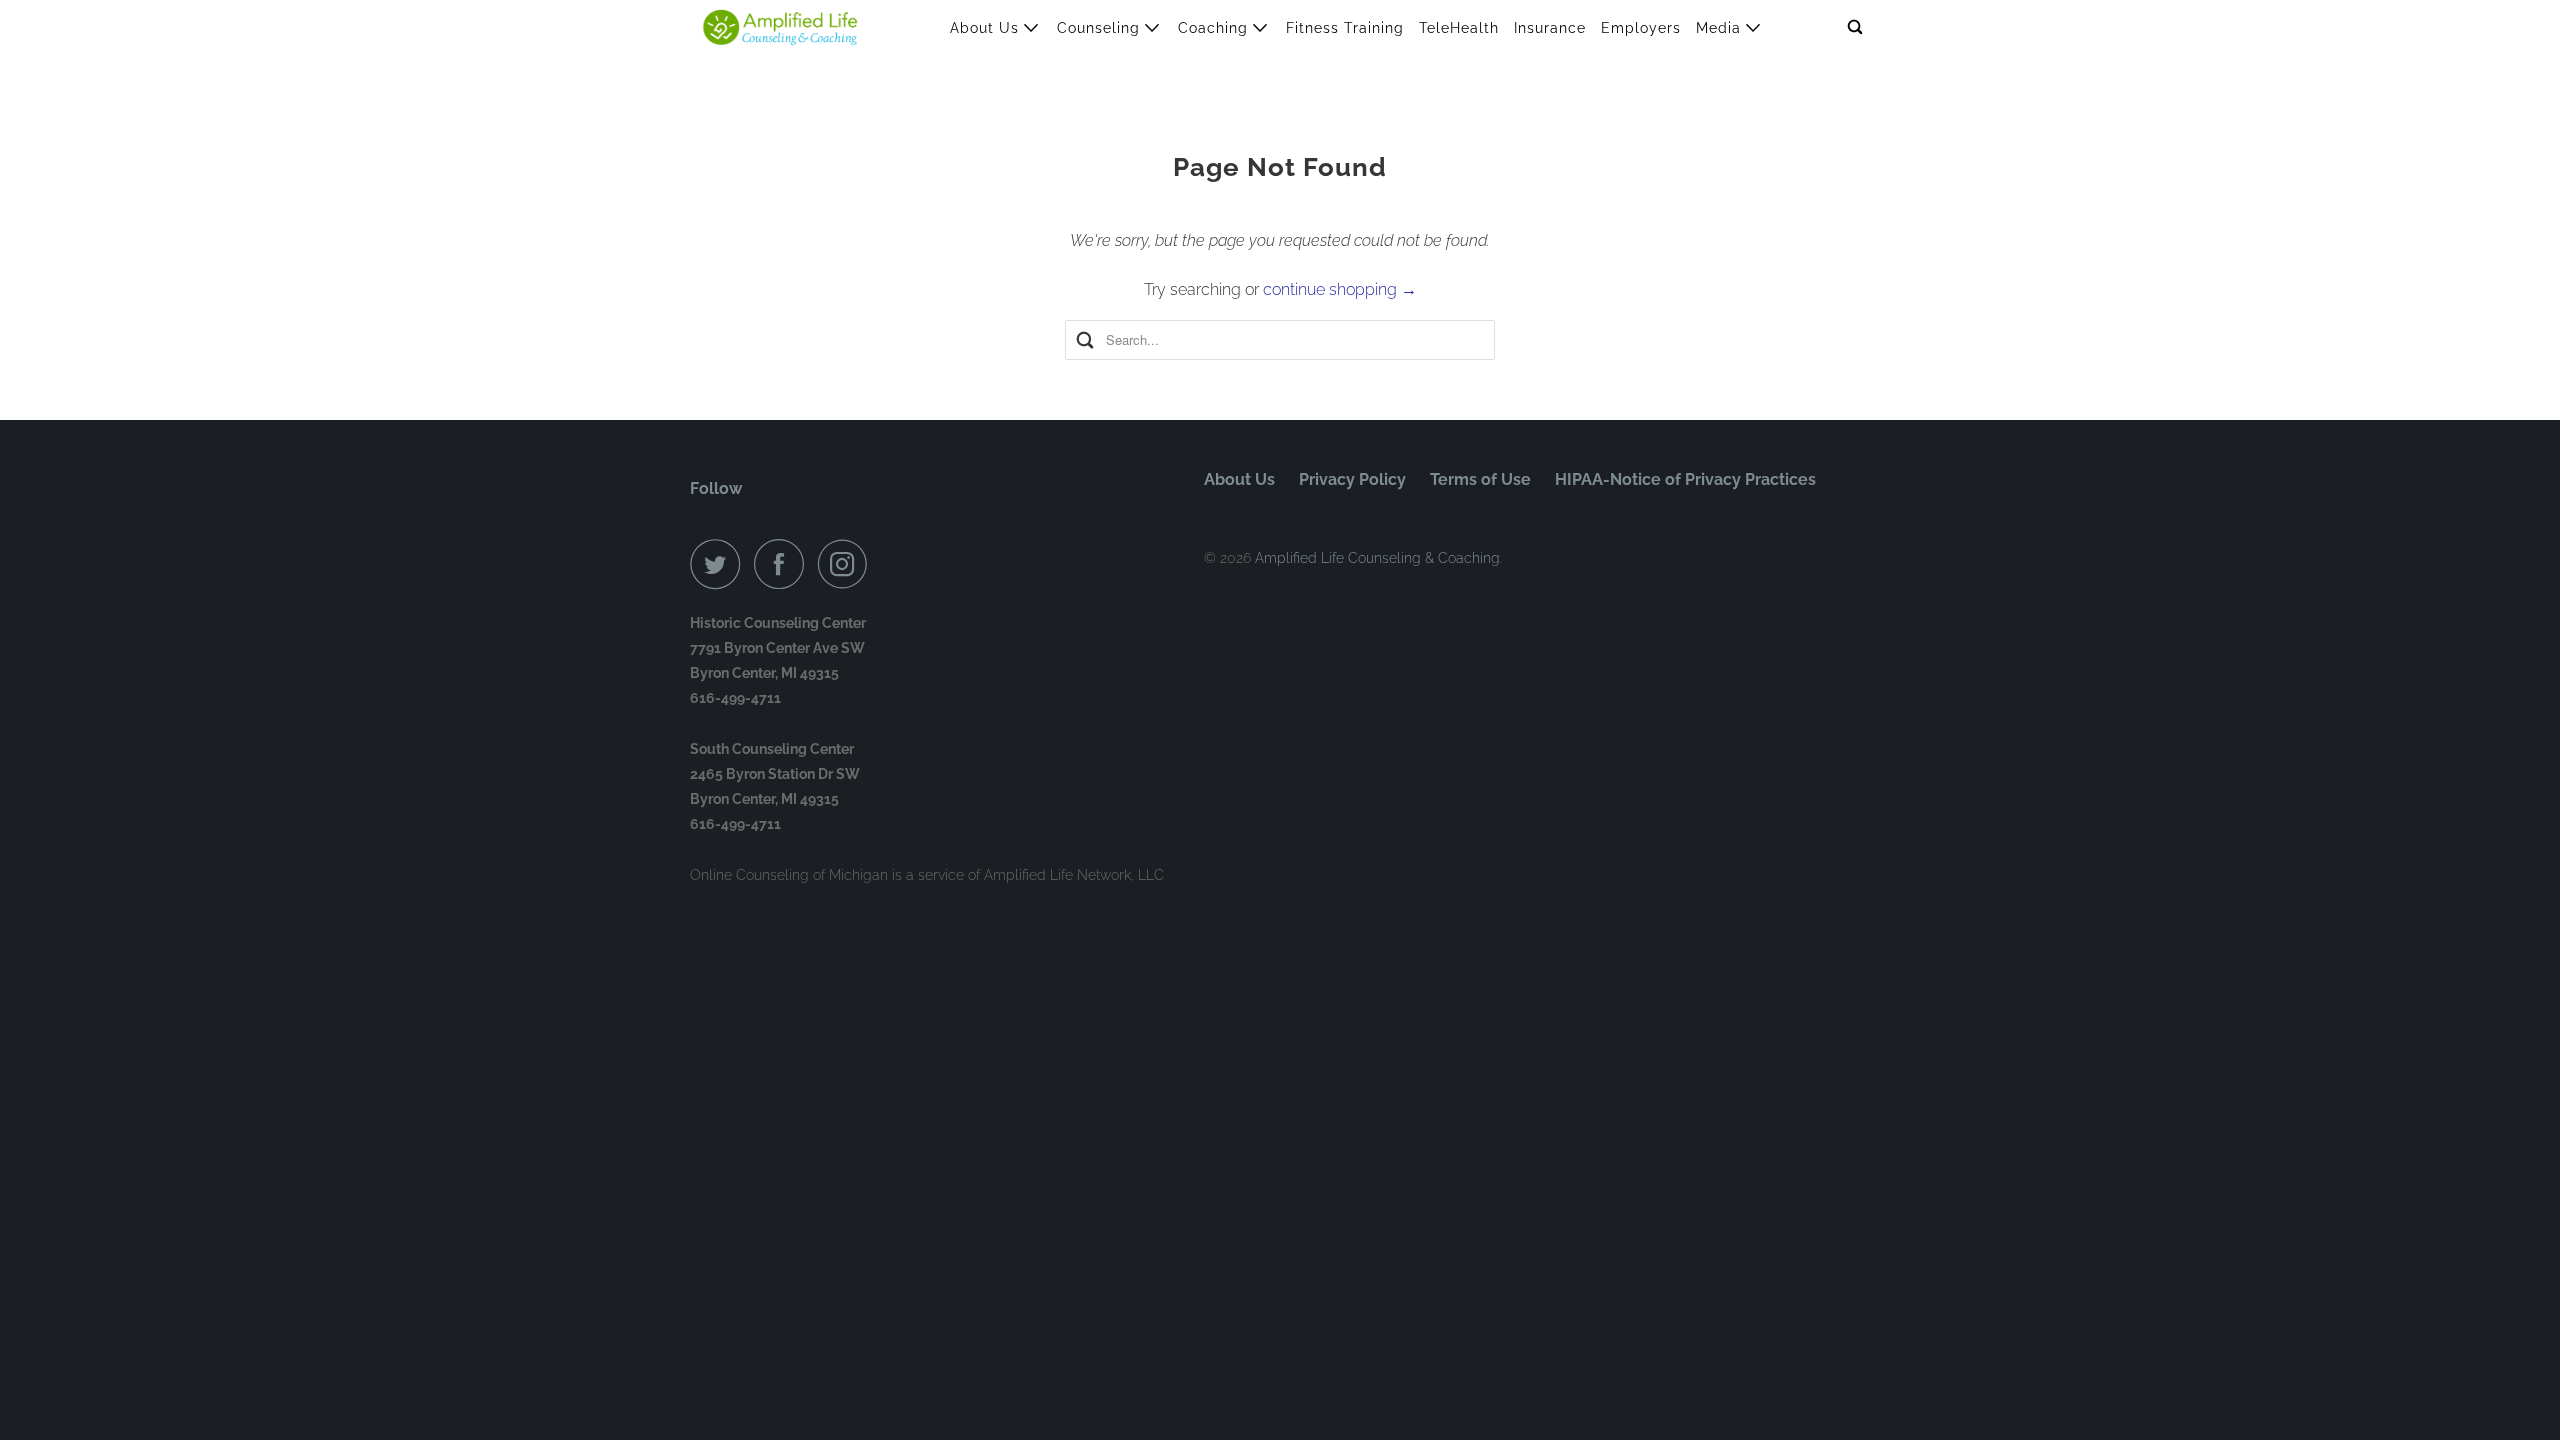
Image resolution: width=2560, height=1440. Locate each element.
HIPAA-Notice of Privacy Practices (1685, 479)
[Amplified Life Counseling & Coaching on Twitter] (720, 564)
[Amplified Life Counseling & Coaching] (780, 27)
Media (1721, 28)
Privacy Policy (1352, 479)
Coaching (1215, 28)
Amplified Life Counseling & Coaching (1377, 558)
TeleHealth (1459, 28)
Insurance (1550, 28)
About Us (987, 28)
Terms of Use (1480, 479)
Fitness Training (1345, 28)
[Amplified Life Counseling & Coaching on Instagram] (848, 564)
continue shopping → (1340, 289)
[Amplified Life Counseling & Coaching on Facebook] (784, 564)
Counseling (1101, 28)
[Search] (1857, 27)
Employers (1641, 28)
